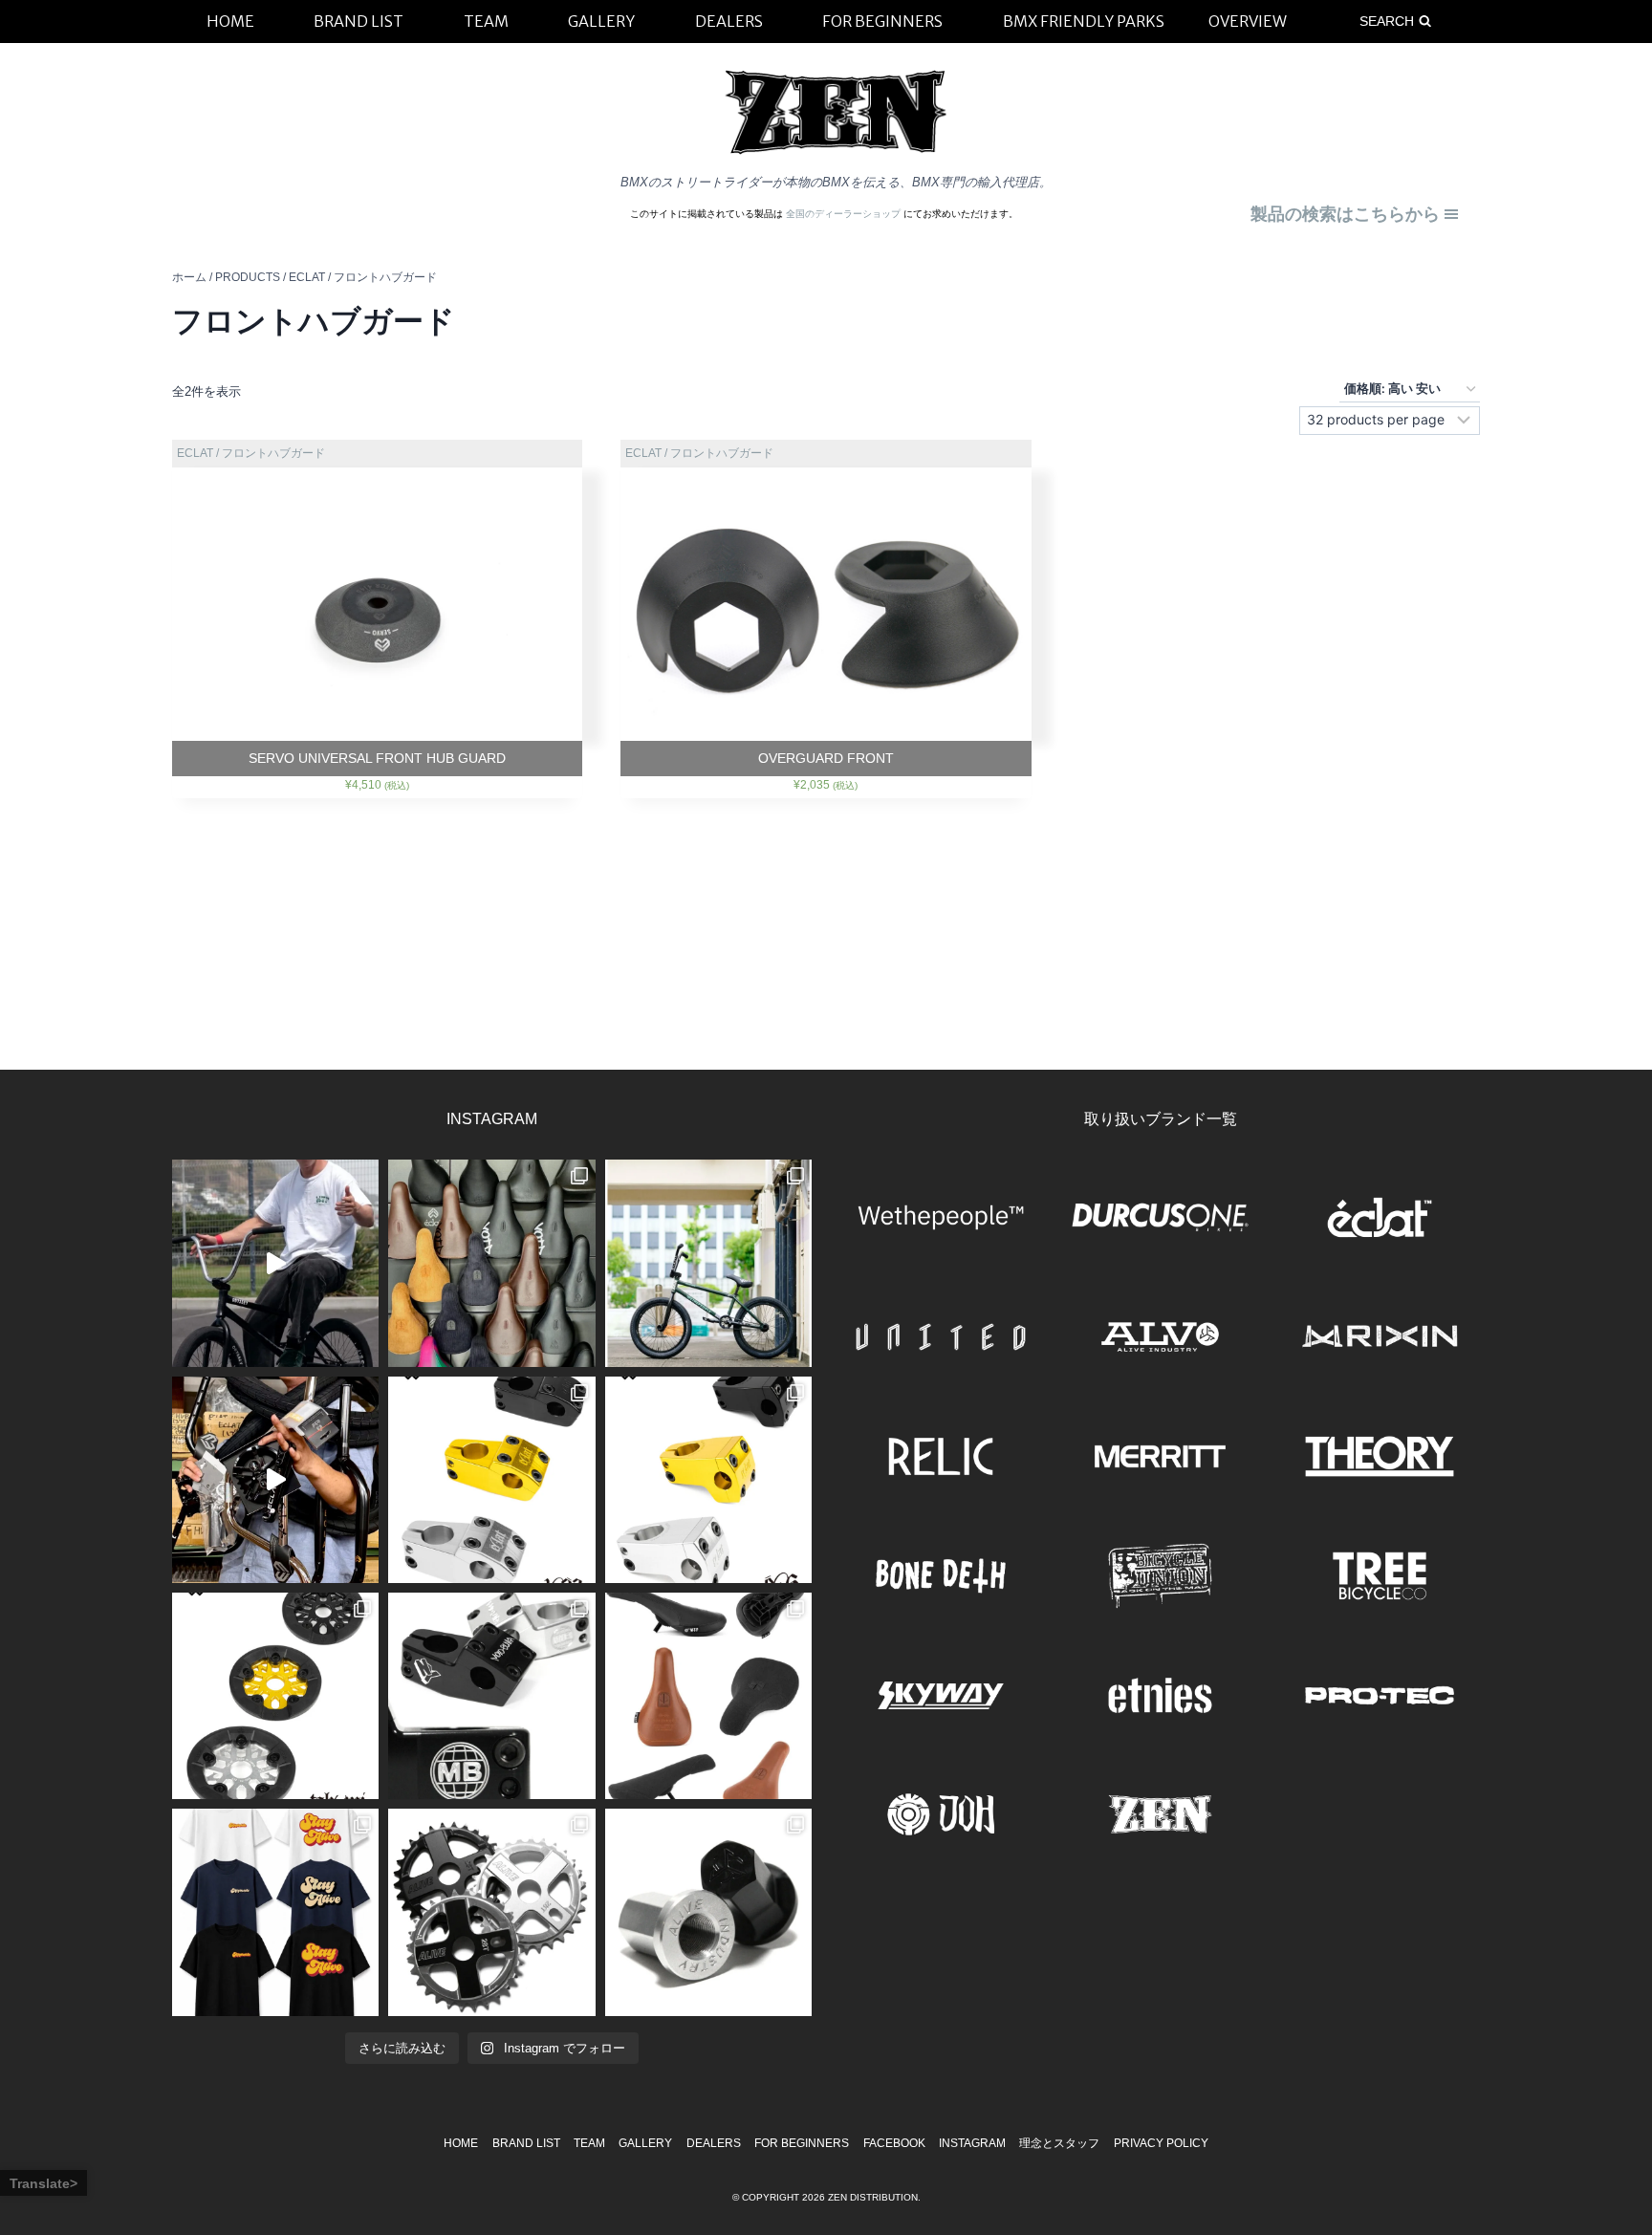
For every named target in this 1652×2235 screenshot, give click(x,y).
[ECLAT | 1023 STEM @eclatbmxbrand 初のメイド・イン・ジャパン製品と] (491, 1480)
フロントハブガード (273, 453)
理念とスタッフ (1059, 2143)
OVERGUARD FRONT (826, 758)
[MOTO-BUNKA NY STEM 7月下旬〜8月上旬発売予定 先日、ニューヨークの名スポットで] (491, 1696)
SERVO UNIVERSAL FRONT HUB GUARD (377, 758)
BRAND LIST (526, 2143)
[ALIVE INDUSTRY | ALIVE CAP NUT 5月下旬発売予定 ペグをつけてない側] (708, 1912)
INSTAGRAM (972, 2143)
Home (461, 2143)
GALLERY (645, 2143)
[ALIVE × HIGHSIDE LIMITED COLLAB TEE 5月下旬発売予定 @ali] (275, 1912)
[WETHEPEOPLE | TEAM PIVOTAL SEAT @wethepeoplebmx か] (708, 1696)
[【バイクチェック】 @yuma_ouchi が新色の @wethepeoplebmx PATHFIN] (708, 1263)
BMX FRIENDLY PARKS (1084, 21)
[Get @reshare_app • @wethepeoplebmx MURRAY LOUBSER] (275, 1263)
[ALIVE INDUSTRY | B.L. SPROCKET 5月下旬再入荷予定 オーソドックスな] (491, 1912)
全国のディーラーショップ (845, 214)
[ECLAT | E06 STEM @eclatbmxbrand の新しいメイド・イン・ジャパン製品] (708, 1480)
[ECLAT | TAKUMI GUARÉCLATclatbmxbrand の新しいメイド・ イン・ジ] (275, 1696)
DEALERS (714, 2143)
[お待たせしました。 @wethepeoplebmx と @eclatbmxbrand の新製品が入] (275, 1480)
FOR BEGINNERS (802, 2143)
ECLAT (195, 453)
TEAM (589, 2143)
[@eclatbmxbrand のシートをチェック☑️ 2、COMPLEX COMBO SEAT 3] (491, 1263)
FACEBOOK (894, 2143)
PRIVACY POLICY (1161, 2143)
